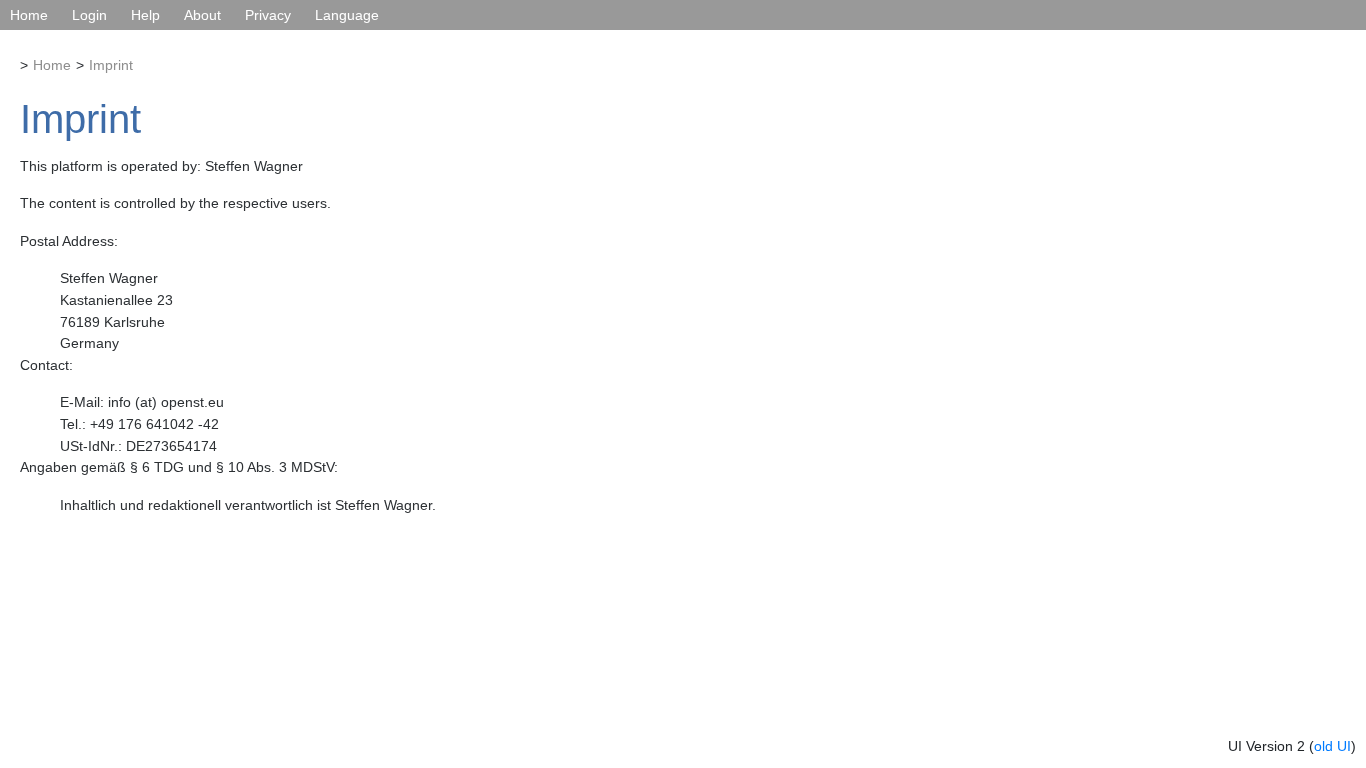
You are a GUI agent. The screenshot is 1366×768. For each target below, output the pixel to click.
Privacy (268, 15)
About (202, 15)
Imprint (111, 65)
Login (89, 15)
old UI (1332, 746)
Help (145, 15)
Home (29, 15)
